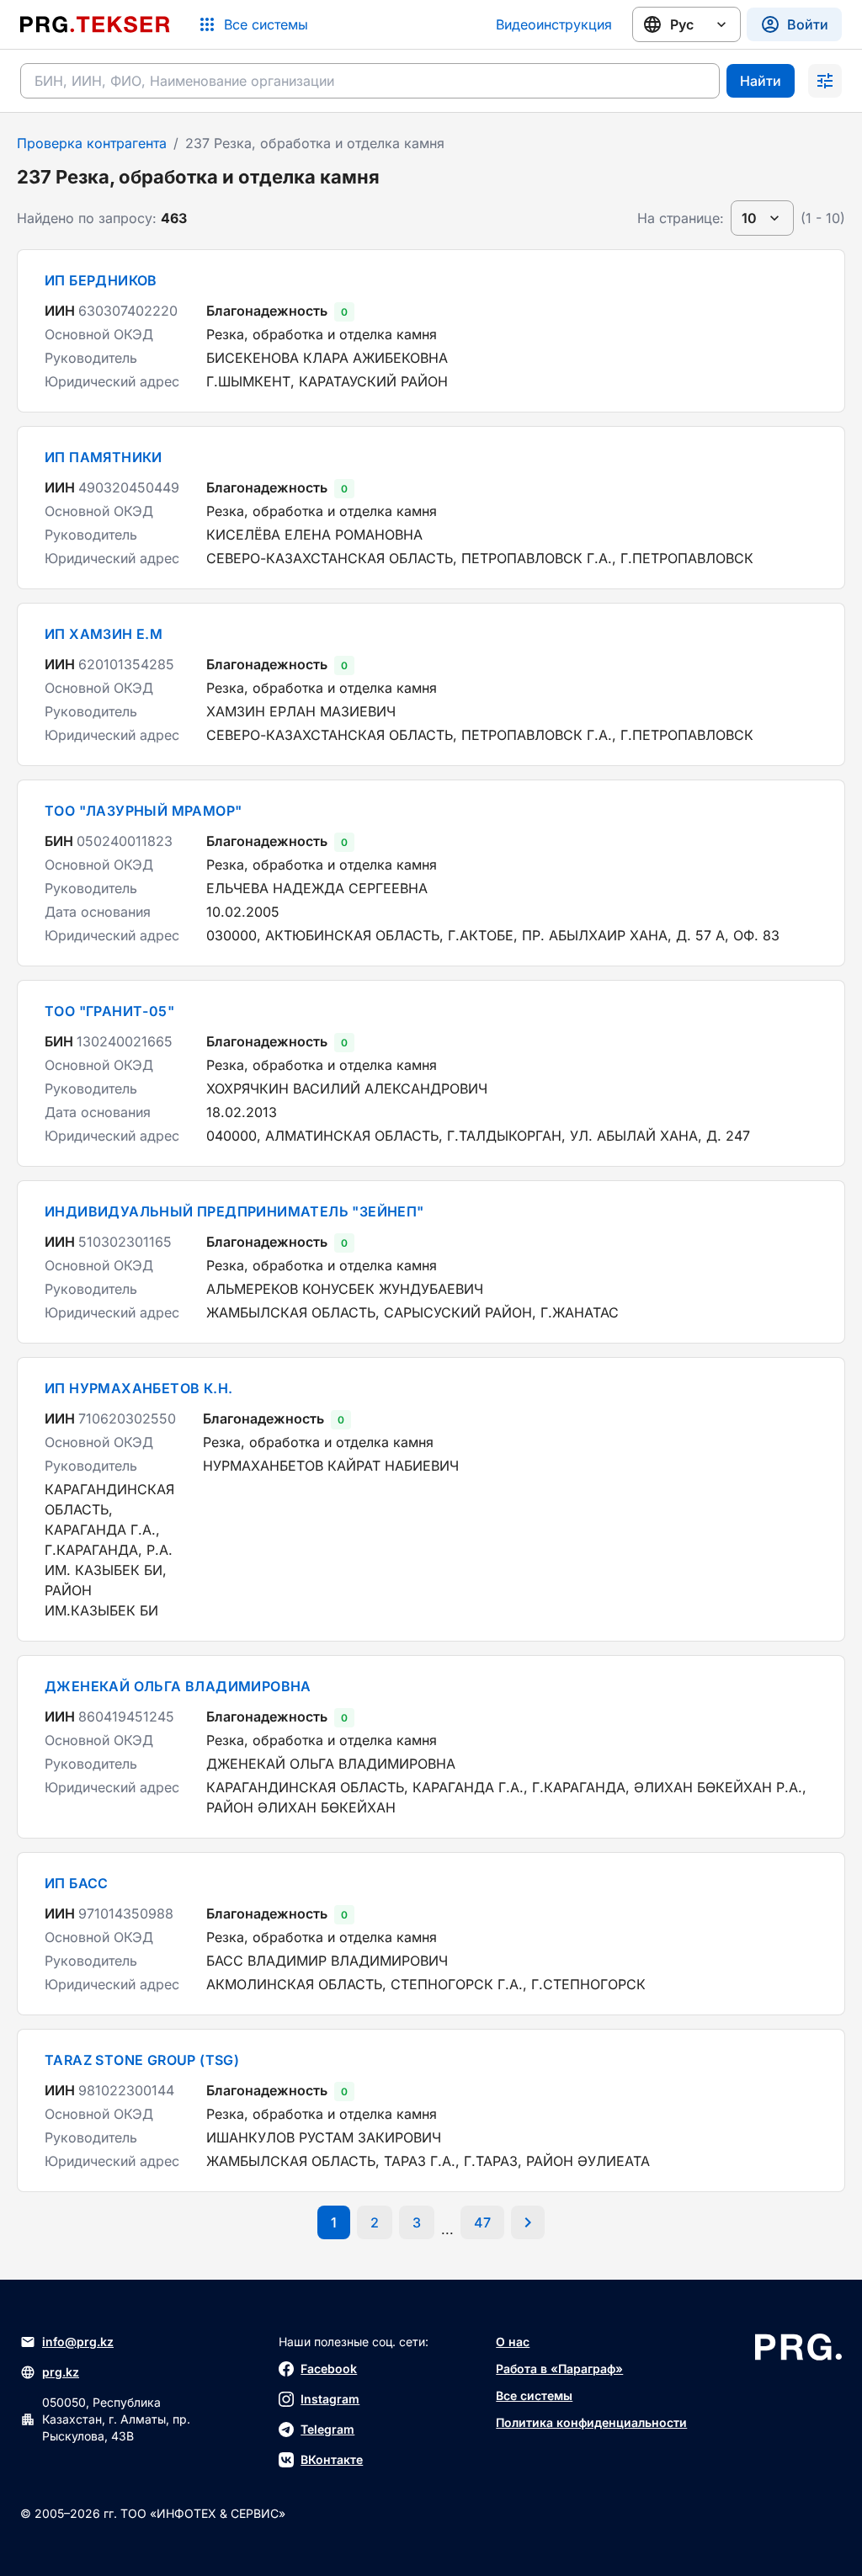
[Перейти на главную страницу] (95, 24)
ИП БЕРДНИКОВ (101, 280)
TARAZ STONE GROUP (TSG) (142, 2060)
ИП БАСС (77, 1883)
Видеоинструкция (554, 24)
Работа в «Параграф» (559, 2368)
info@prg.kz (78, 2342)
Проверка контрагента (92, 143)
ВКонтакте (332, 2459)
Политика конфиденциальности (591, 2422)
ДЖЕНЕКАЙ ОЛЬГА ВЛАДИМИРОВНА (178, 1686)
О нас (513, 2342)
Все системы (534, 2395)
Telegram (327, 2429)
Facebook (329, 2368)
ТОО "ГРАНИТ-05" (109, 1011)
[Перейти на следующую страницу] (528, 2222)
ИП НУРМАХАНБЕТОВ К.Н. (138, 1388)
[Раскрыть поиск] (825, 81)
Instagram (330, 2399)
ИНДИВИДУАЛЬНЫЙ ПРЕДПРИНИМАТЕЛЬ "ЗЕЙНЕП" (234, 1211)
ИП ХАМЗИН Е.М (104, 634)
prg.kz (61, 2372)
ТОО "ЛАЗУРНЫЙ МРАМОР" (143, 811)
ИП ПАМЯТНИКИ (104, 457)
